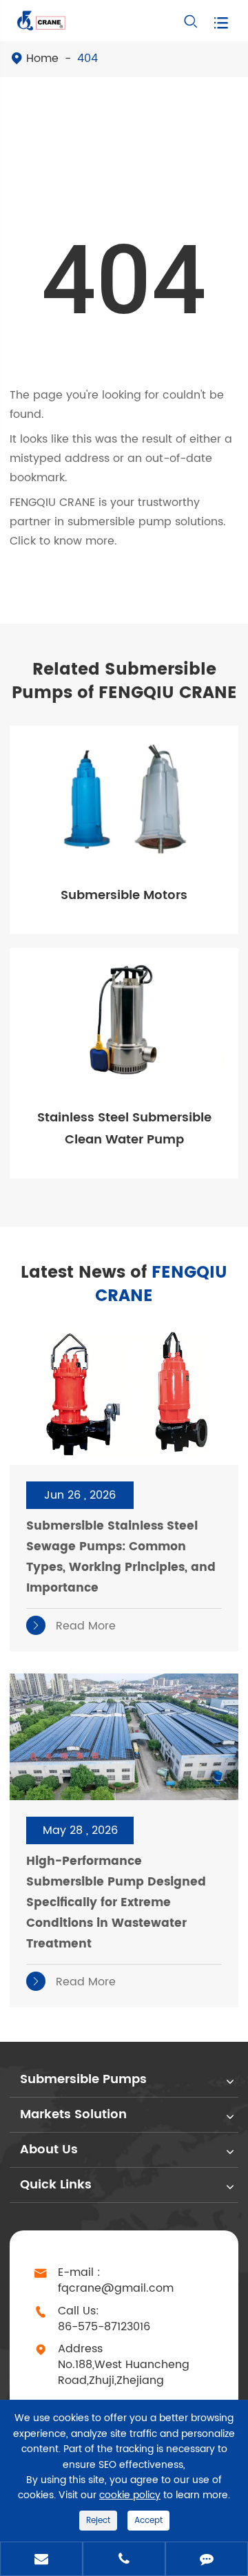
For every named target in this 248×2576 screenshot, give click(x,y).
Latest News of (124, 1285)
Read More (73, 1626)
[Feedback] (207, 2560)
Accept (148, 2521)
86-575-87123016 (104, 2327)
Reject (98, 2521)
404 (87, 59)
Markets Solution (73, 2114)
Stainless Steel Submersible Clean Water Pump (124, 1129)
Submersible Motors (124, 895)
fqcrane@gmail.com (116, 2289)
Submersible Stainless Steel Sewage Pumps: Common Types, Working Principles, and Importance (121, 1557)
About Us (49, 2150)
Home (42, 59)
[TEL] (124, 2560)
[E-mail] (41, 2560)
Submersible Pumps (83, 2079)
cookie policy (130, 2495)
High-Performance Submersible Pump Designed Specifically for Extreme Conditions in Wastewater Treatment (116, 1903)
